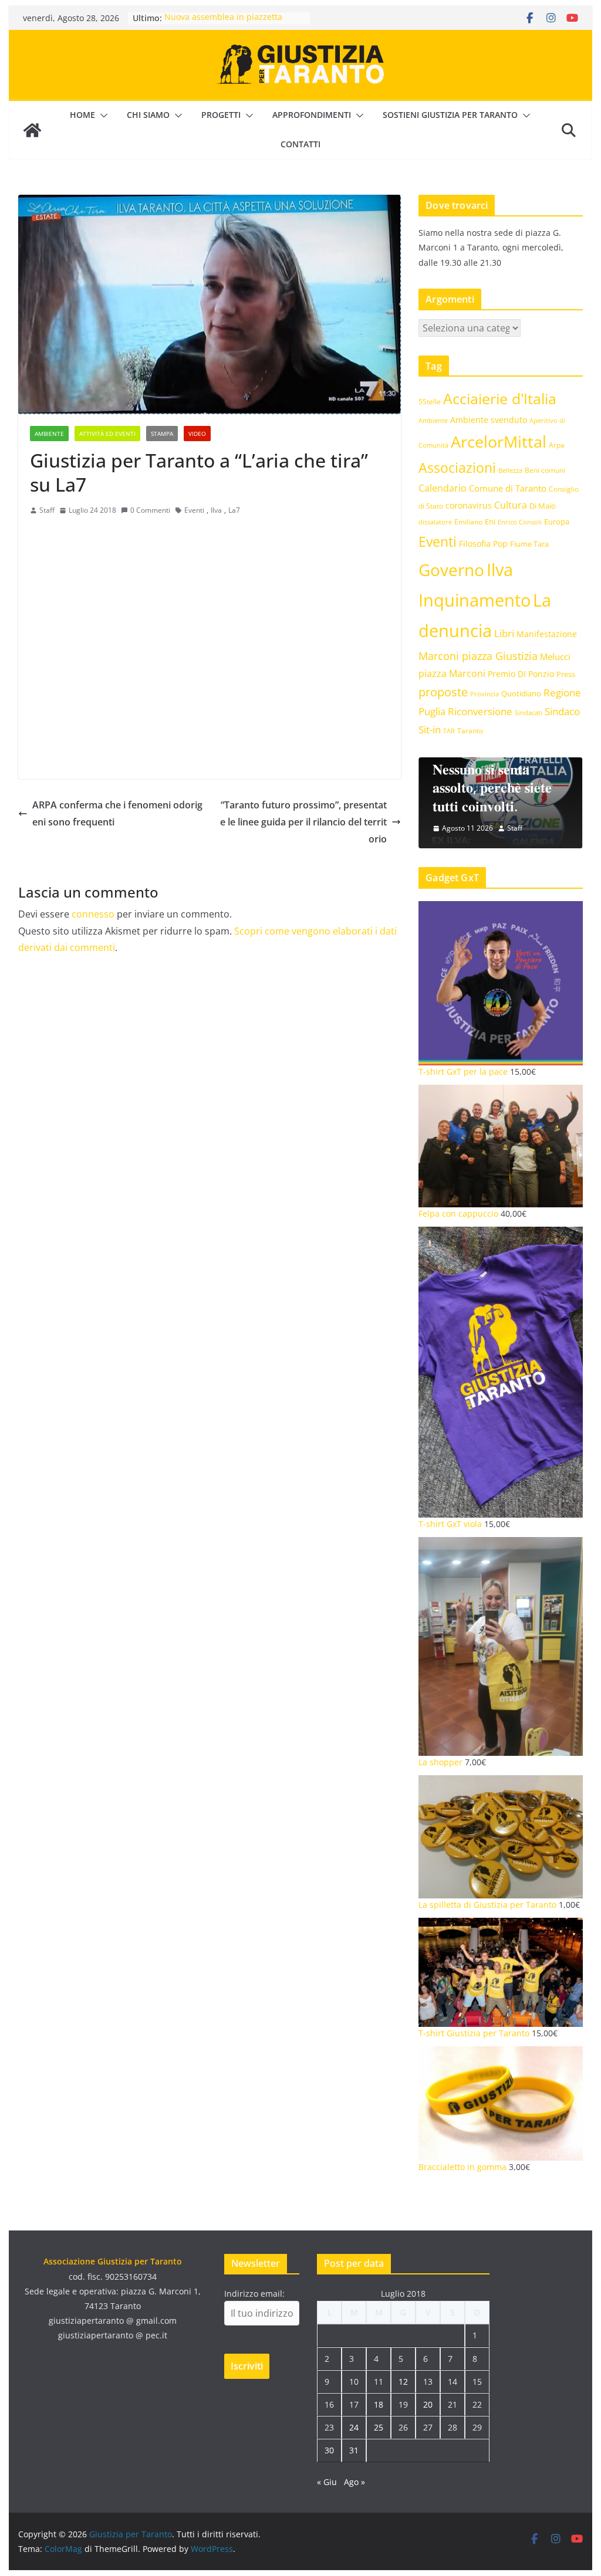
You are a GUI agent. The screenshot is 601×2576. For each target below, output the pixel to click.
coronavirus (469, 505)
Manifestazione (547, 634)
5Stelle (430, 402)
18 (379, 2404)
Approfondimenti (312, 115)
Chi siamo (148, 115)
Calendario (443, 488)
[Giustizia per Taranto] (32, 130)
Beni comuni (545, 470)
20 (428, 2404)
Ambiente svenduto (489, 420)
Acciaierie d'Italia (500, 398)
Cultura (511, 505)
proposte (443, 692)
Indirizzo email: (254, 2294)
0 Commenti (150, 510)
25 (379, 2427)
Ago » (354, 2482)
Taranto (470, 730)
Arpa (557, 445)
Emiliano (468, 522)
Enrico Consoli (520, 522)
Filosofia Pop (483, 544)
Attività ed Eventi (107, 434)
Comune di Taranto (508, 488)
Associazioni (457, 468)
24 (354, 2427)
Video (197, 434)
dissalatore (435, 522)
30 (329, 2450)
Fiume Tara (529, 544)
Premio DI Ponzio (521, 674)
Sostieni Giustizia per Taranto (450, 115)
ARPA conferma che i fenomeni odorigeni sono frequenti (117, 813)
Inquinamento (475, 600)
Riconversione (480, 711)
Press (566, 674)
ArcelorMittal (499, 441)
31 (354, 2450)
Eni (490, 522)
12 (403, 2382)
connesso (93, 914)
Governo (451, 570)
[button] (102, 116)
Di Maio (543, 506)
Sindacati (529, 712)
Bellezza (510, 470)
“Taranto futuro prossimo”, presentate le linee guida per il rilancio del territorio (303, 822)
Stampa (162, 434)
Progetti (221, 115)
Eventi (194, 510)
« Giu (327, 2482)
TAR (449, 731)
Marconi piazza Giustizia (478, 656)
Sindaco (562, 711)
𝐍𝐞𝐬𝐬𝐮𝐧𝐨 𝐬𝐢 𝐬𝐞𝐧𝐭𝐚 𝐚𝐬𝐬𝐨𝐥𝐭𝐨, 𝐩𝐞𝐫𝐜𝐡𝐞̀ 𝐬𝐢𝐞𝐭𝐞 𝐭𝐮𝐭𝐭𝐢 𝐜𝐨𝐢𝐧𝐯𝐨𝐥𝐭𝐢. (492, 787)
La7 (234, 510)
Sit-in (430, 730)
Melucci (555, 656)
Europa (557, 522)
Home (82, 115)
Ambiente (49, 434)
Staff (47, 510)
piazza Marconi (452, 673)
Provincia (484, 694)
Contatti (300, 144)
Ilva (216, 510)
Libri (504, 633)
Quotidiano (521, 693)
